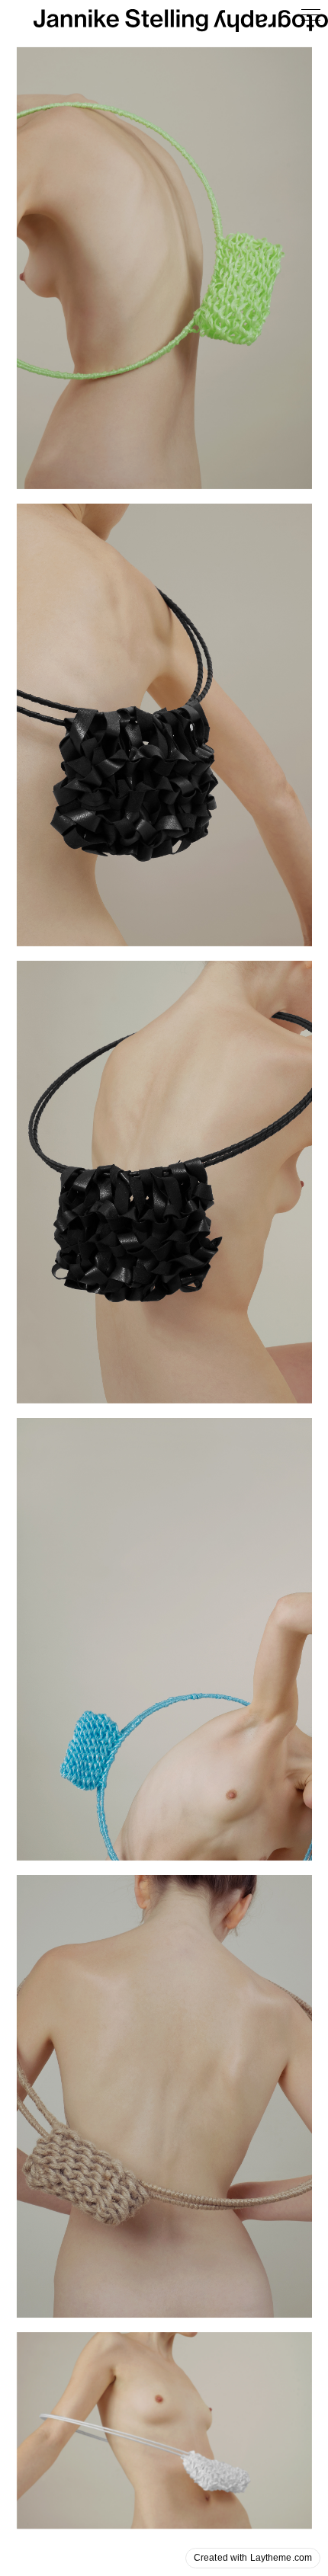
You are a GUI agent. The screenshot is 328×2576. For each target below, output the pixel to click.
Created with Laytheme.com (253, 2558)
